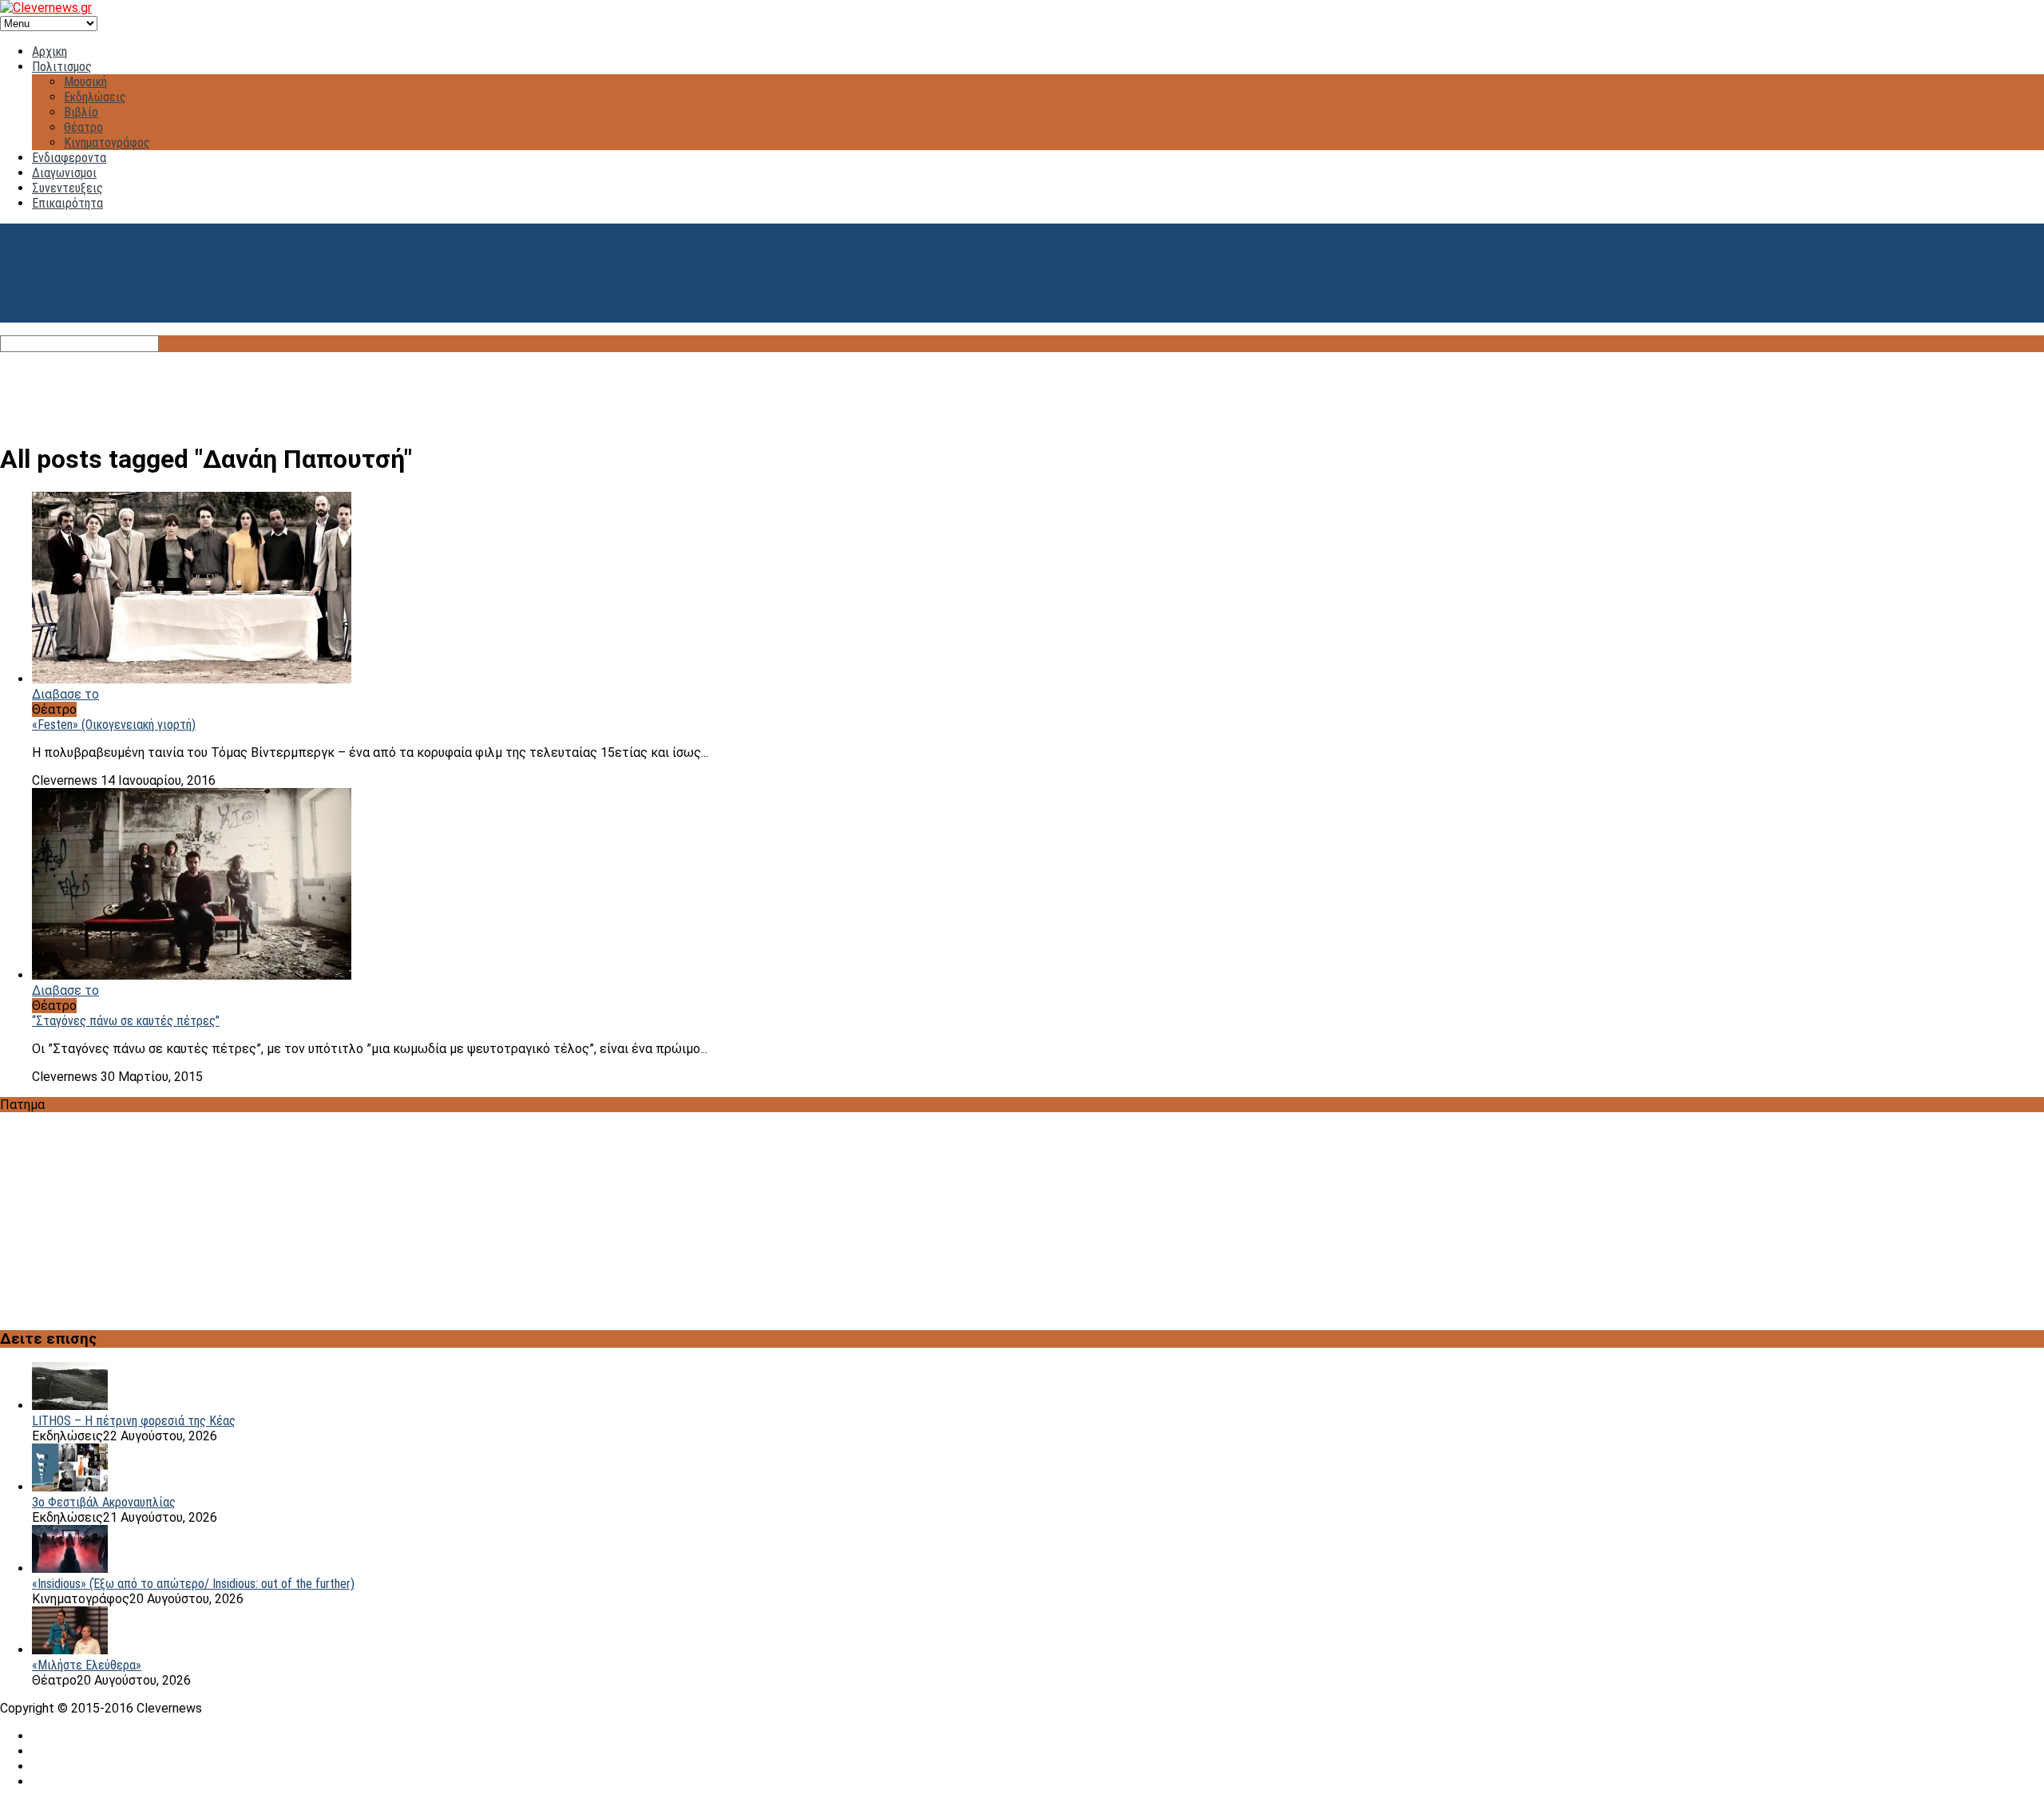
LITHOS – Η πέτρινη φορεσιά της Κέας (134, 1421)
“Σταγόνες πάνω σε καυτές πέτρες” (126, 1021)
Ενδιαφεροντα (69, 158)
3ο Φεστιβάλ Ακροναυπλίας (104, 1502)
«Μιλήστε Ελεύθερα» (87, 1665)
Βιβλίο (81, 112)
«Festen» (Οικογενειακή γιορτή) (114, 725)
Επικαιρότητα (67, 203)
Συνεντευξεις (67, 188)
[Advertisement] (1022, 388)
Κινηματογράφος (107, 143)
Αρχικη (50, 51)
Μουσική (85, 82)
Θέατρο (83, 127)
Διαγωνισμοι (64, 173)
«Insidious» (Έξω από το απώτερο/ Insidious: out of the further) (193, 1584)
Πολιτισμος (62, 67)
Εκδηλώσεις (95, 97)
